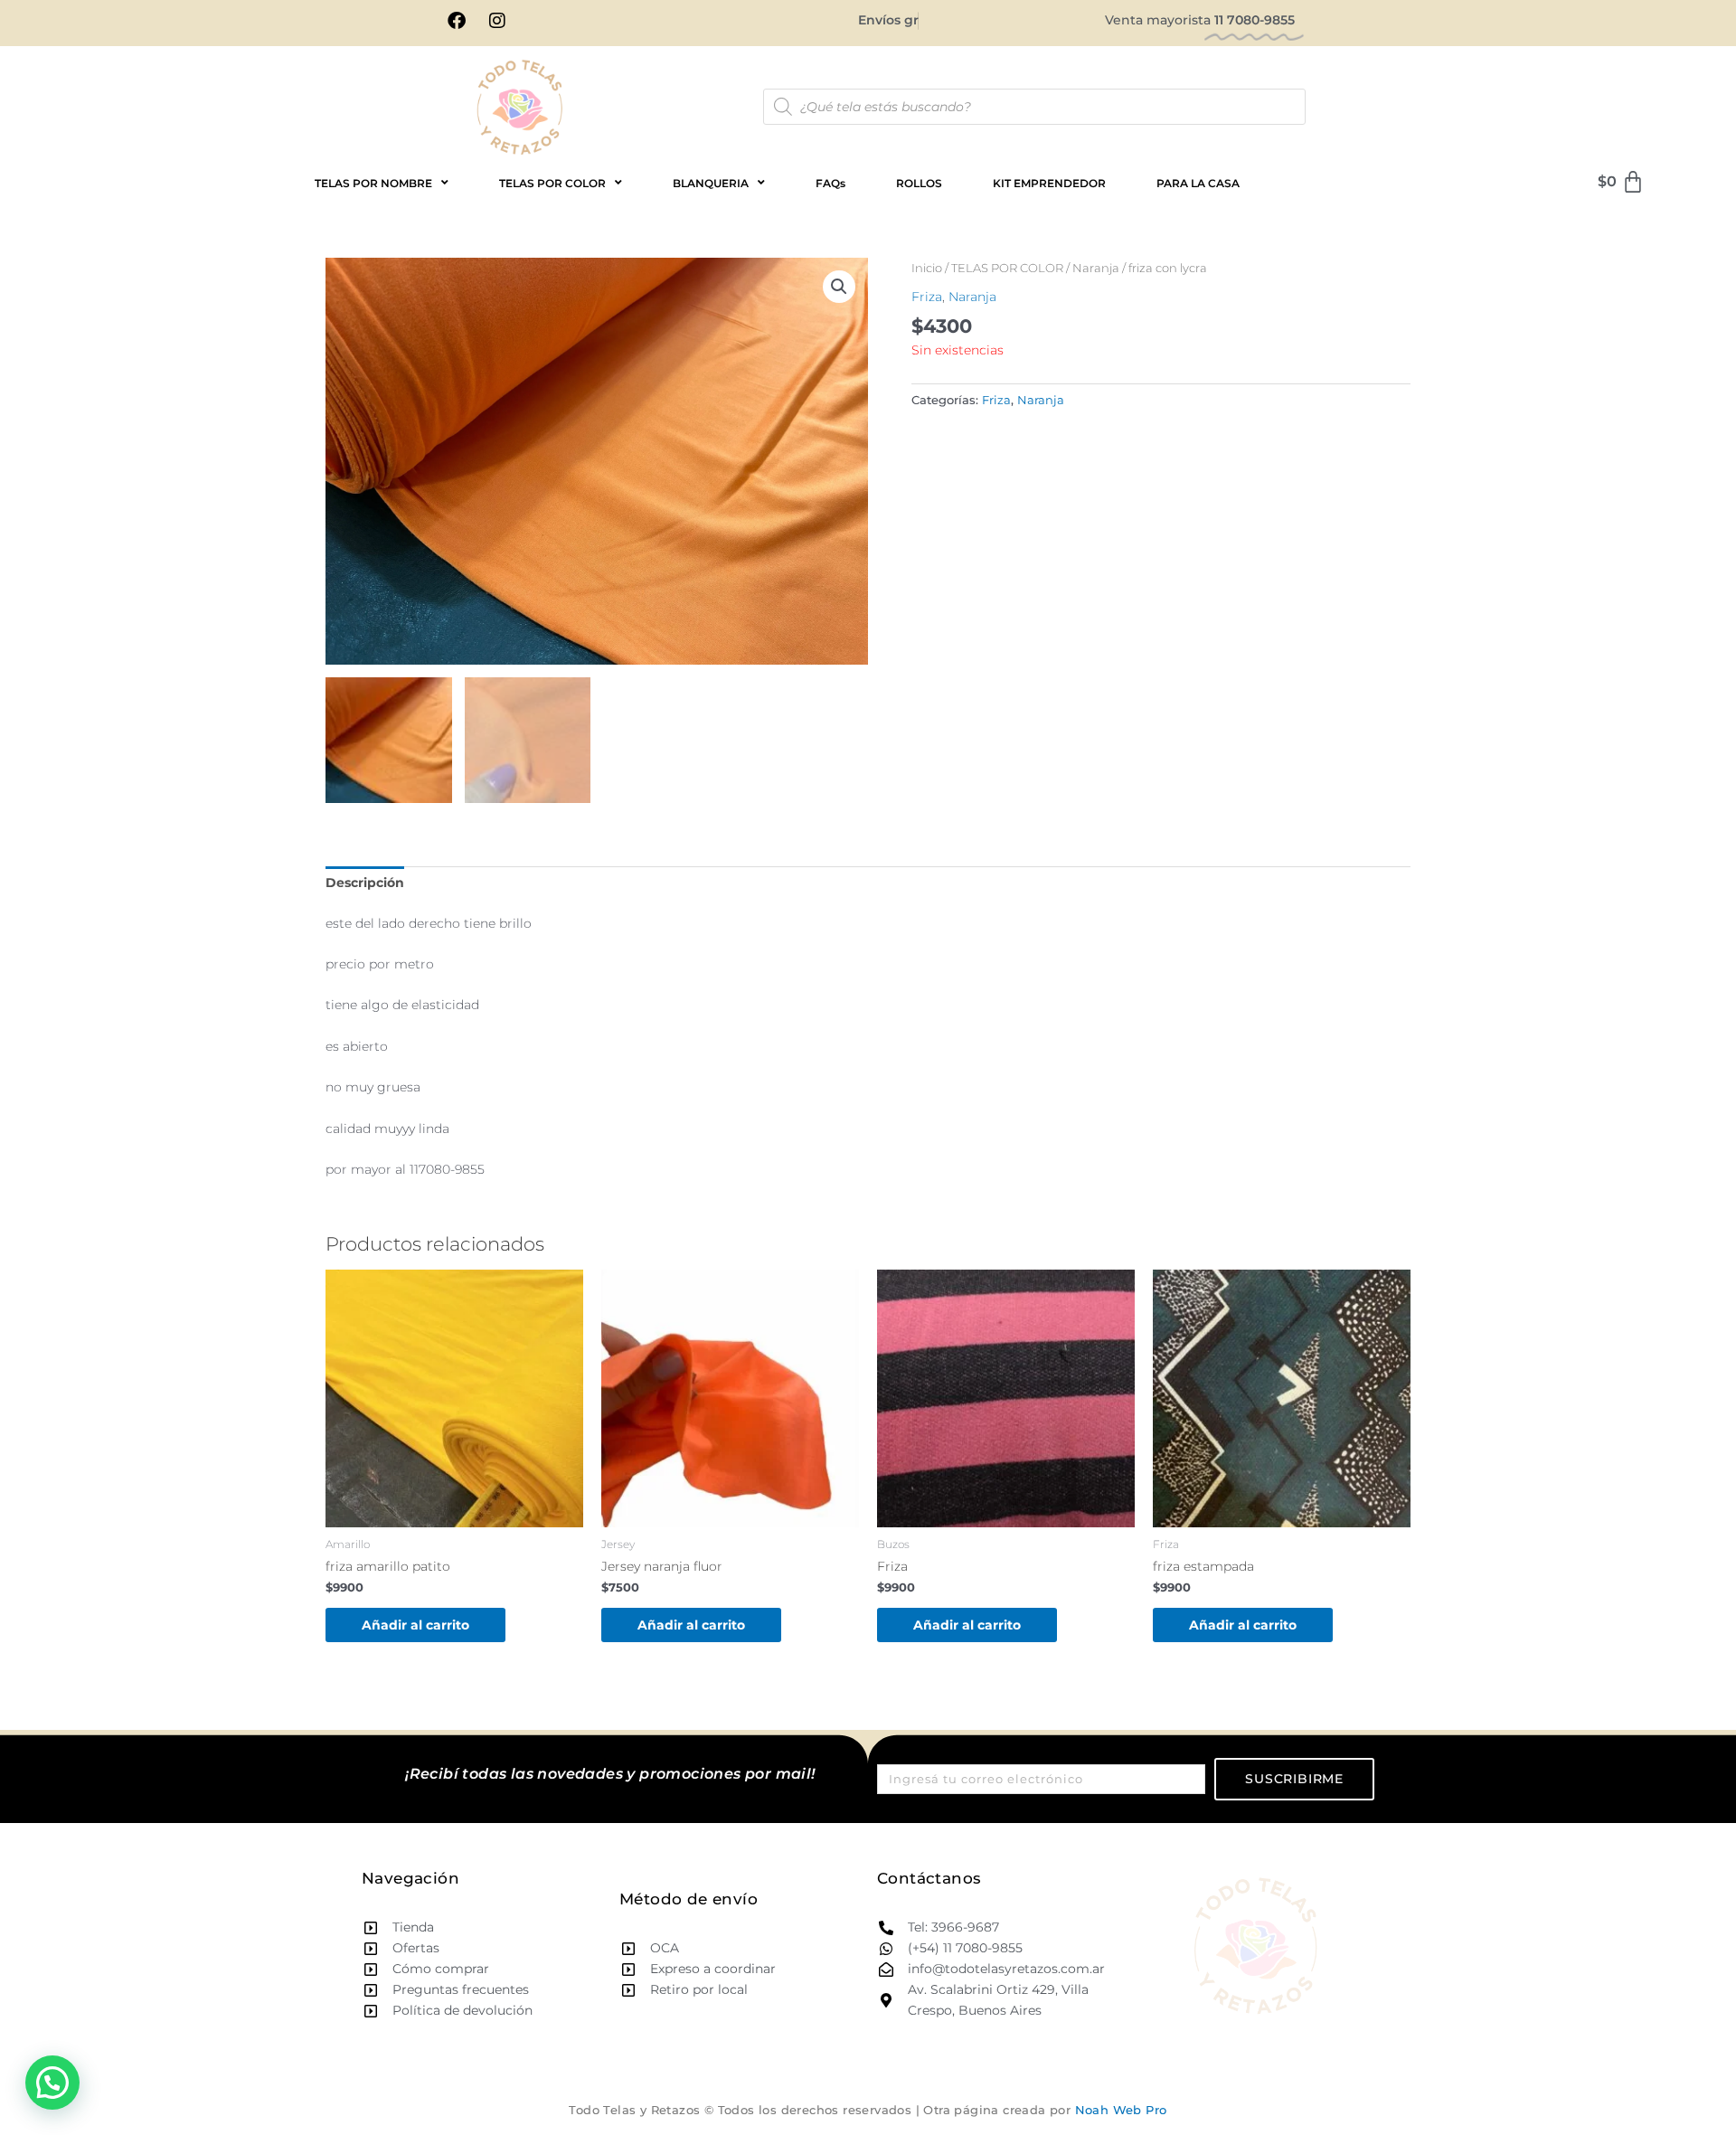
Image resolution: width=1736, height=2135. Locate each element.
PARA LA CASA (1198, 183)
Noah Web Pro (1121, 2110)
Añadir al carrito (415, 1625)
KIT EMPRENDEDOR (1049, 183)
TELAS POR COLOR (1007, 268)
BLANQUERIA (711, 183)
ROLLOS (919, 183)
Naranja (1096, 268)
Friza (927, 297)
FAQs (830, 183)
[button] (839, 287)
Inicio (927, 268)
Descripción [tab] (365, 883)
